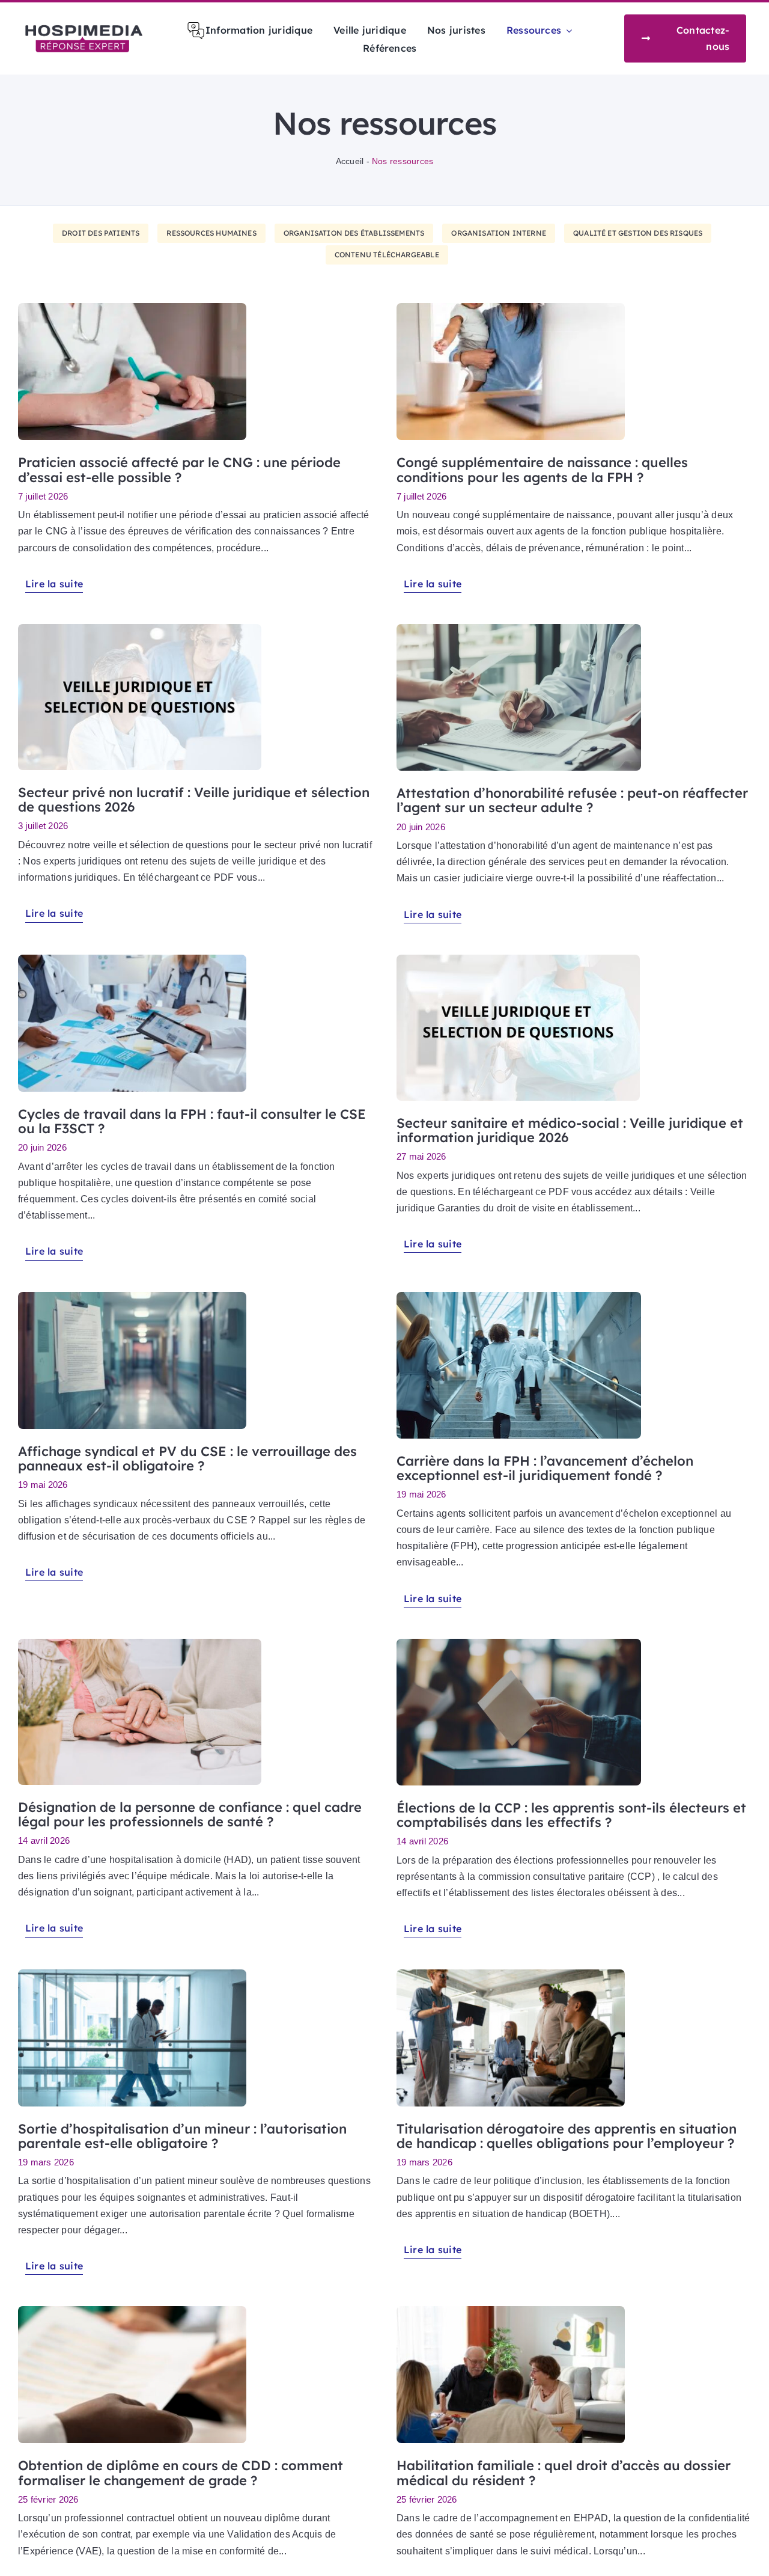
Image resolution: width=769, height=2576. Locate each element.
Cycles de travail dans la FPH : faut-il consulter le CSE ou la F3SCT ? (192, 1121)
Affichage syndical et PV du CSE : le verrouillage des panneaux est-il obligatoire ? (187, 1458)
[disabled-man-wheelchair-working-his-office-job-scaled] (511, 1974)
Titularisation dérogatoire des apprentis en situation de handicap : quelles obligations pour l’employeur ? (567, 2136)
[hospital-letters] (132, 1296)
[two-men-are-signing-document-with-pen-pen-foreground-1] (519, 629)
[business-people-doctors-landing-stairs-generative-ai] (519, 1296)
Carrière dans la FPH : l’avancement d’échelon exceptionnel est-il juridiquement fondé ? (545, 1468)
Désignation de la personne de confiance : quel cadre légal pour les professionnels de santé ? (190, 1814)
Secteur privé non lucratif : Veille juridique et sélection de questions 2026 (194, 800)
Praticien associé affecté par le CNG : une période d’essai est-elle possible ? (179, 470)
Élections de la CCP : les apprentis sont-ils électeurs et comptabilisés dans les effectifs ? (571, 1815)
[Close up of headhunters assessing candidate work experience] (132, 2311)
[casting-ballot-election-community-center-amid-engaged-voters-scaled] (519, 1643)
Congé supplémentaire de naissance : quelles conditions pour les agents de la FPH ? (542, 470)
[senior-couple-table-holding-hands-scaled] (140, 1643)
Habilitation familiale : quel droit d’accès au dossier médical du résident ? (564, 2473)
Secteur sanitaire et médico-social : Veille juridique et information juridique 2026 (570, 1130)
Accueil (350, 161)
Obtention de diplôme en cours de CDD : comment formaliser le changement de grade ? (181, 2473)
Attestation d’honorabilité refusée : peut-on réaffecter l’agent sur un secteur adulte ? (572, 800)
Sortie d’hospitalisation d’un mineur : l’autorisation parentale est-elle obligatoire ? (182, 2136)
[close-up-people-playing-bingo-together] (511, 2311)
